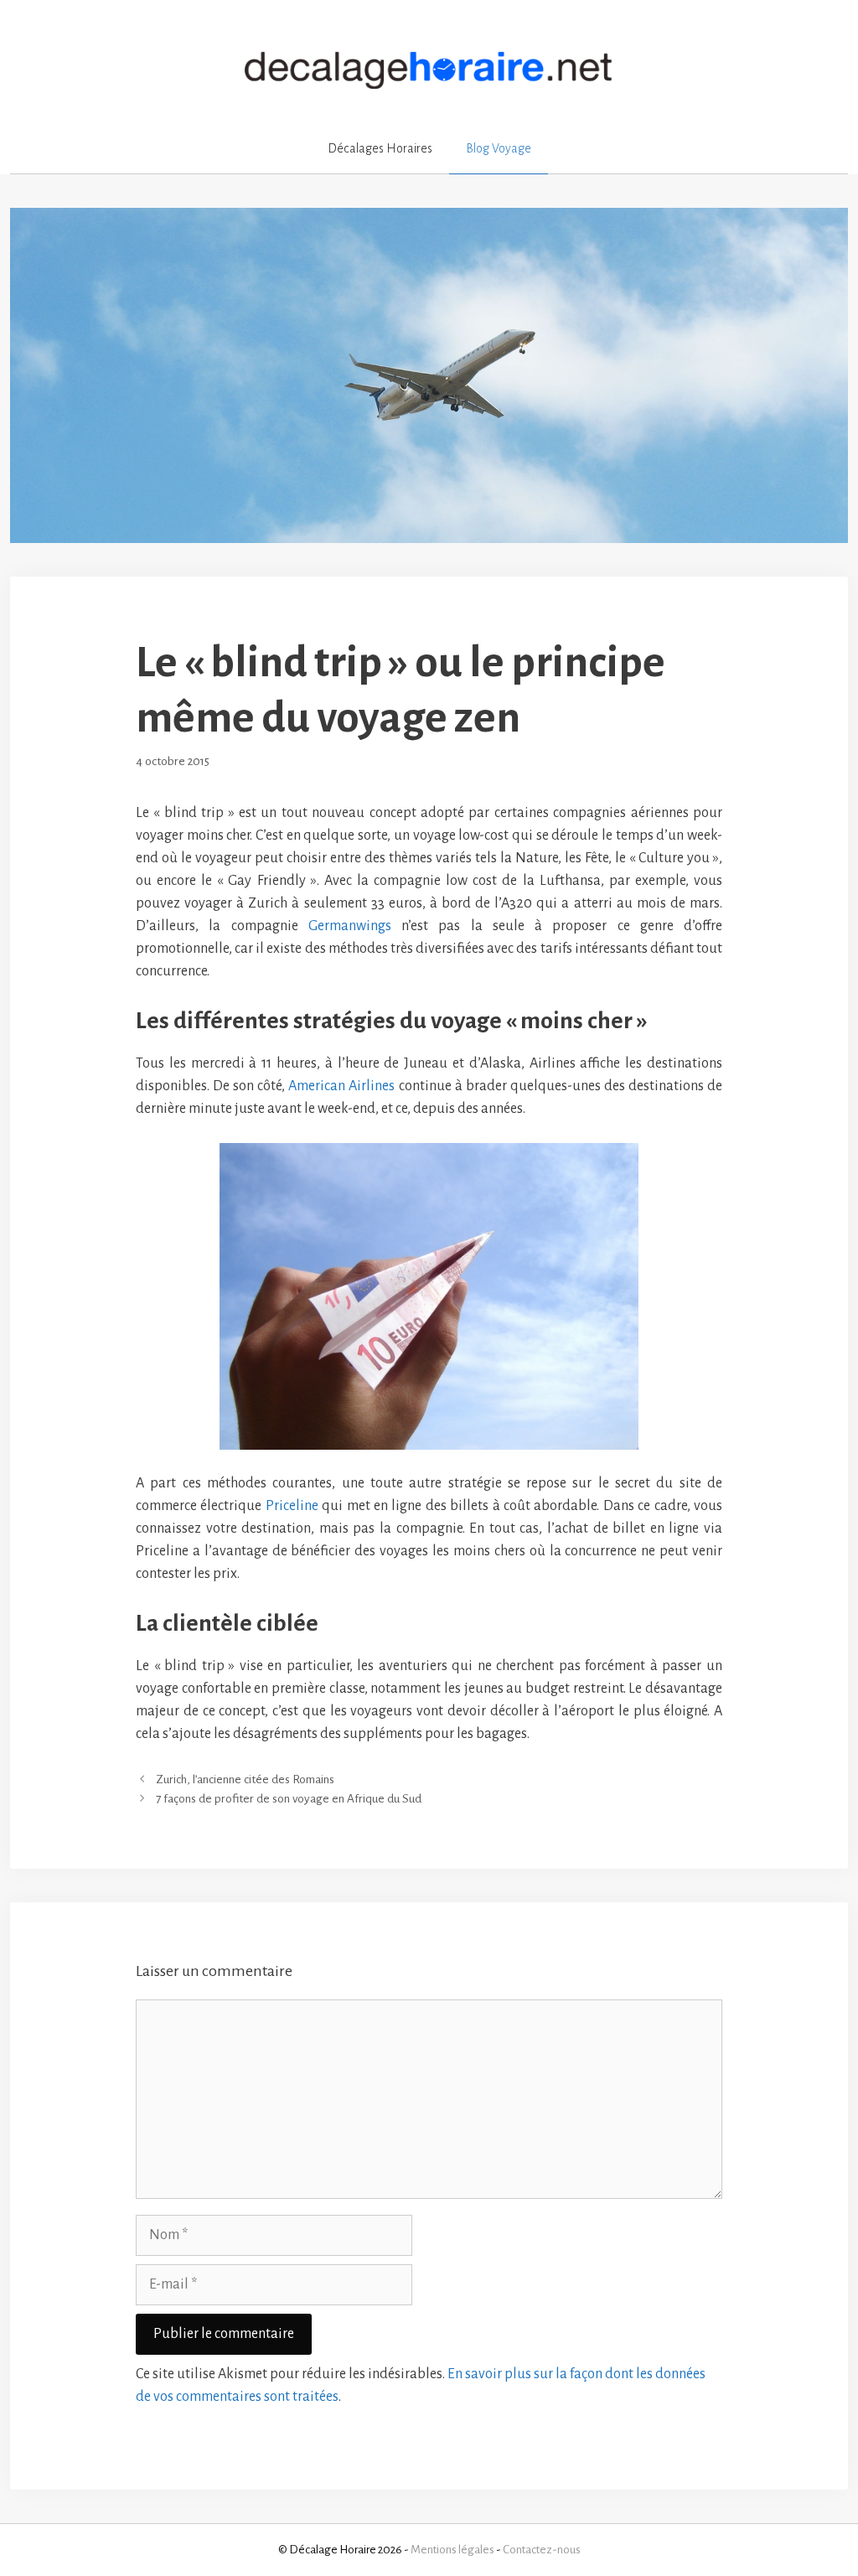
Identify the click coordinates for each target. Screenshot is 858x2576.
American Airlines (341, 1086)
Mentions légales (452, 2550)
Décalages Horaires (380, 148)
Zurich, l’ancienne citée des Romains (245, 1779)
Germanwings (350, 926)
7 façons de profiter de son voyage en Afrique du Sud (289, 1800)
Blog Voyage (499, 148)
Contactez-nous (542, 2550)
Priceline (294, 1506)
